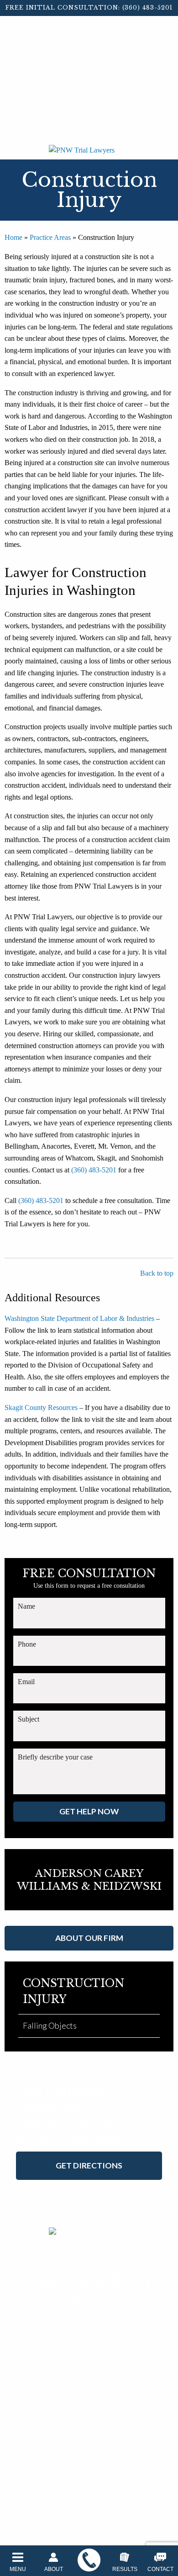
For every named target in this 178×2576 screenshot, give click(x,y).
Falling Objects (50, 2025)
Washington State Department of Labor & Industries (79, 1318)
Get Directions (89, 2165)
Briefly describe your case (55, 1757)
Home (13, 237)
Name (26, 1606)
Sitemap (128, 2405)
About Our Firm (89, 1938)
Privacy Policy (93, 2405)
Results (125, 2569)
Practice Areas (50, 237)
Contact (160, 2569)
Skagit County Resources (41, 1407)
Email (26, 1682)
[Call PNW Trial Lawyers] (89, 2560)
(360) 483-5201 (94, 1170)
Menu (18, 2569)
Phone (27, 1644)
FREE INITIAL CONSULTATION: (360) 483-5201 (89, 8)
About (54, 2569)
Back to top (157, 1273)
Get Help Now (89, 1811)
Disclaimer (55, 2405)
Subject (29, 1719)
